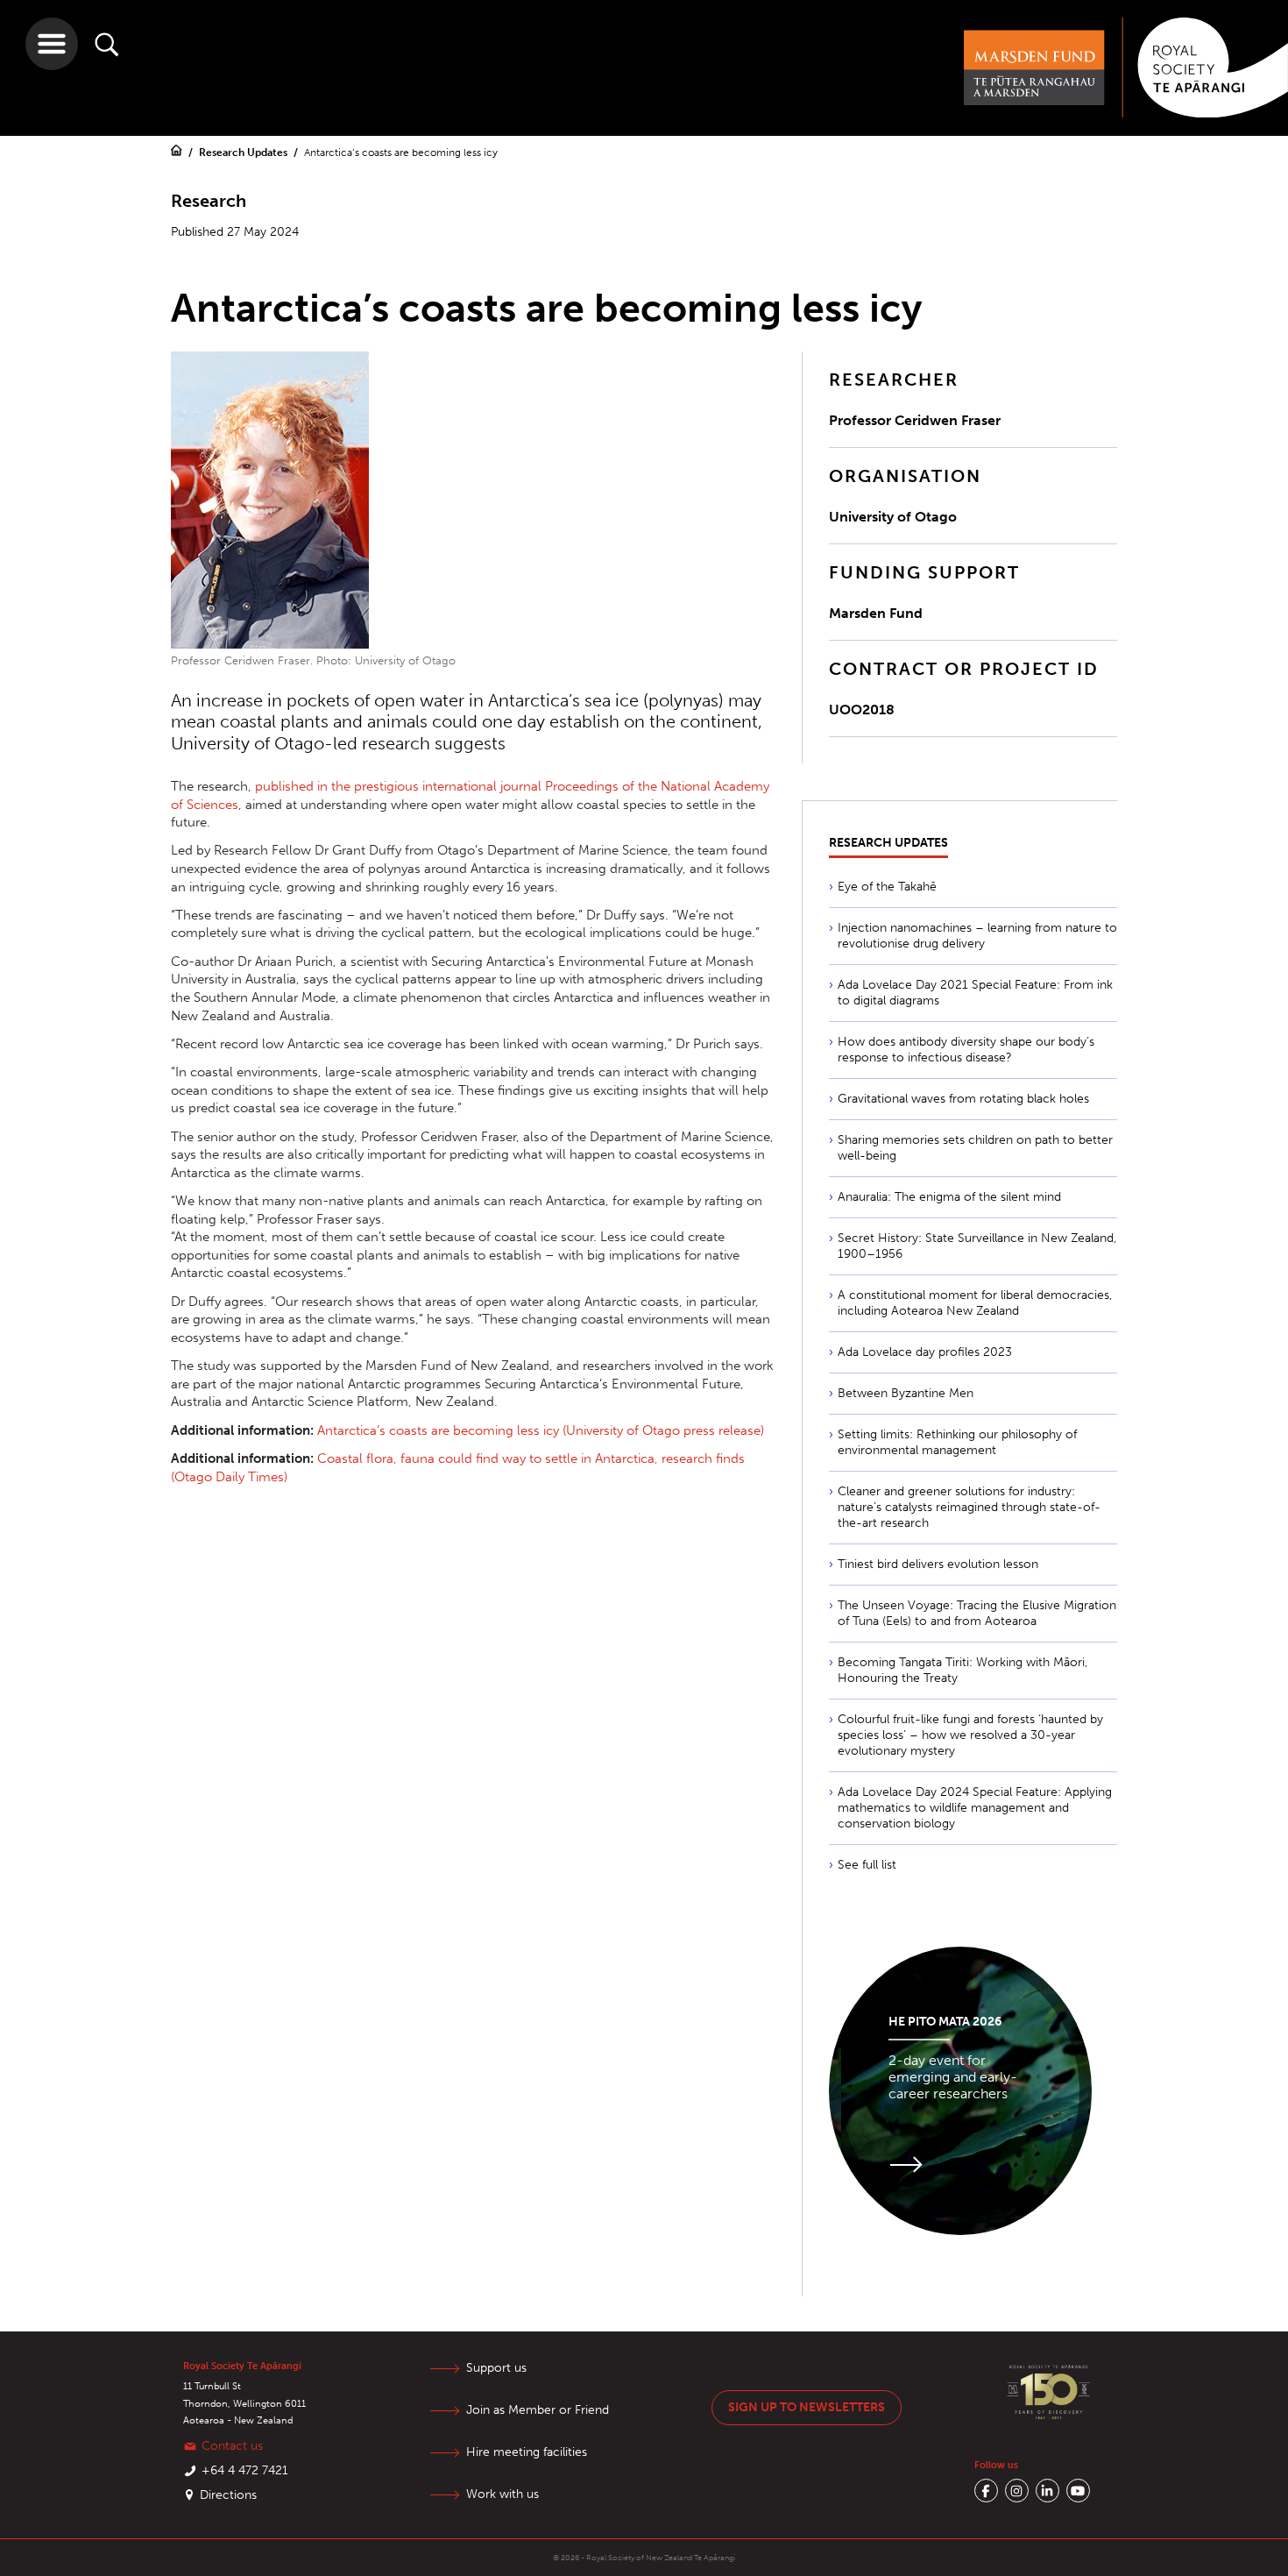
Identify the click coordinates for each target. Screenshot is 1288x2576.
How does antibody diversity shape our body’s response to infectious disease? (966, 1050)
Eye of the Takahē (887, 887)
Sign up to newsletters (807, 2407)
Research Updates (244, 153)
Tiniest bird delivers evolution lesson (938, 1564)
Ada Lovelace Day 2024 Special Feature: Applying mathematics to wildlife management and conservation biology (975, 1808)
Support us (496, 2368)
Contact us (232, 2446)
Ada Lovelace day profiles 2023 (925, 1352)
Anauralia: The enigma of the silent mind (949, 1197)
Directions (228, 2495)
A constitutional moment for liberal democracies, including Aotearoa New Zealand (975, 1303)
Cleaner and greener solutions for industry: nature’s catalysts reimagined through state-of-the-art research (969, 1507)
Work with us (502, 2494)
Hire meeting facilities (527, 2452)
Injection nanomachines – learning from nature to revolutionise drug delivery (977, 936)
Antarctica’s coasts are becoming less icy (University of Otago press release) (541, 1430)
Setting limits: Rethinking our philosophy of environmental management (957, 1442)
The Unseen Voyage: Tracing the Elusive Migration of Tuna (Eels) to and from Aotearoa (977, 1613)
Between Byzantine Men (906, 1393)
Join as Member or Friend (538, 2410)
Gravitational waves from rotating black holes (963, 1099)
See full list (867, 1865)
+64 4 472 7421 (245, 2470)
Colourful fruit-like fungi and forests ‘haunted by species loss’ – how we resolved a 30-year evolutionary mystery (970, 1735)
